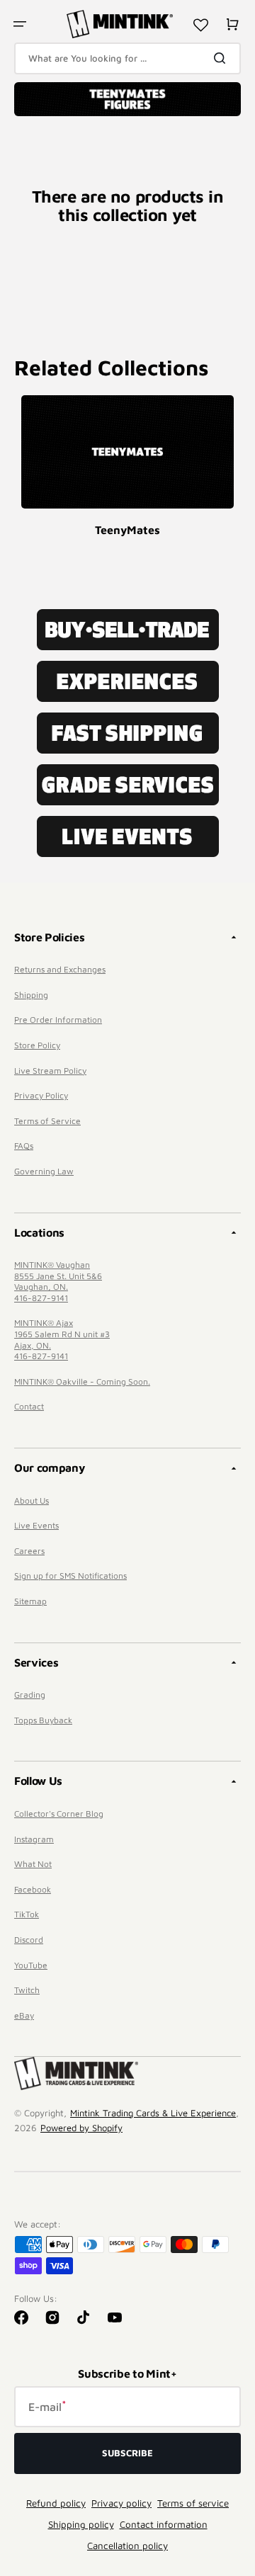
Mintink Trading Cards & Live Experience (153, 2113)
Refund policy (56, 2503)
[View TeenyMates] (127, 452)
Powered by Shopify (81, 2128)
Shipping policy (81, 2524)
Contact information (164, 2524)
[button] (20, 24)
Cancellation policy (127, 2546)
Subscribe (127, 2453)
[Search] (222, 58)
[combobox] (127, 58)
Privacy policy (121, 2503)
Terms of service (193, 2503)
